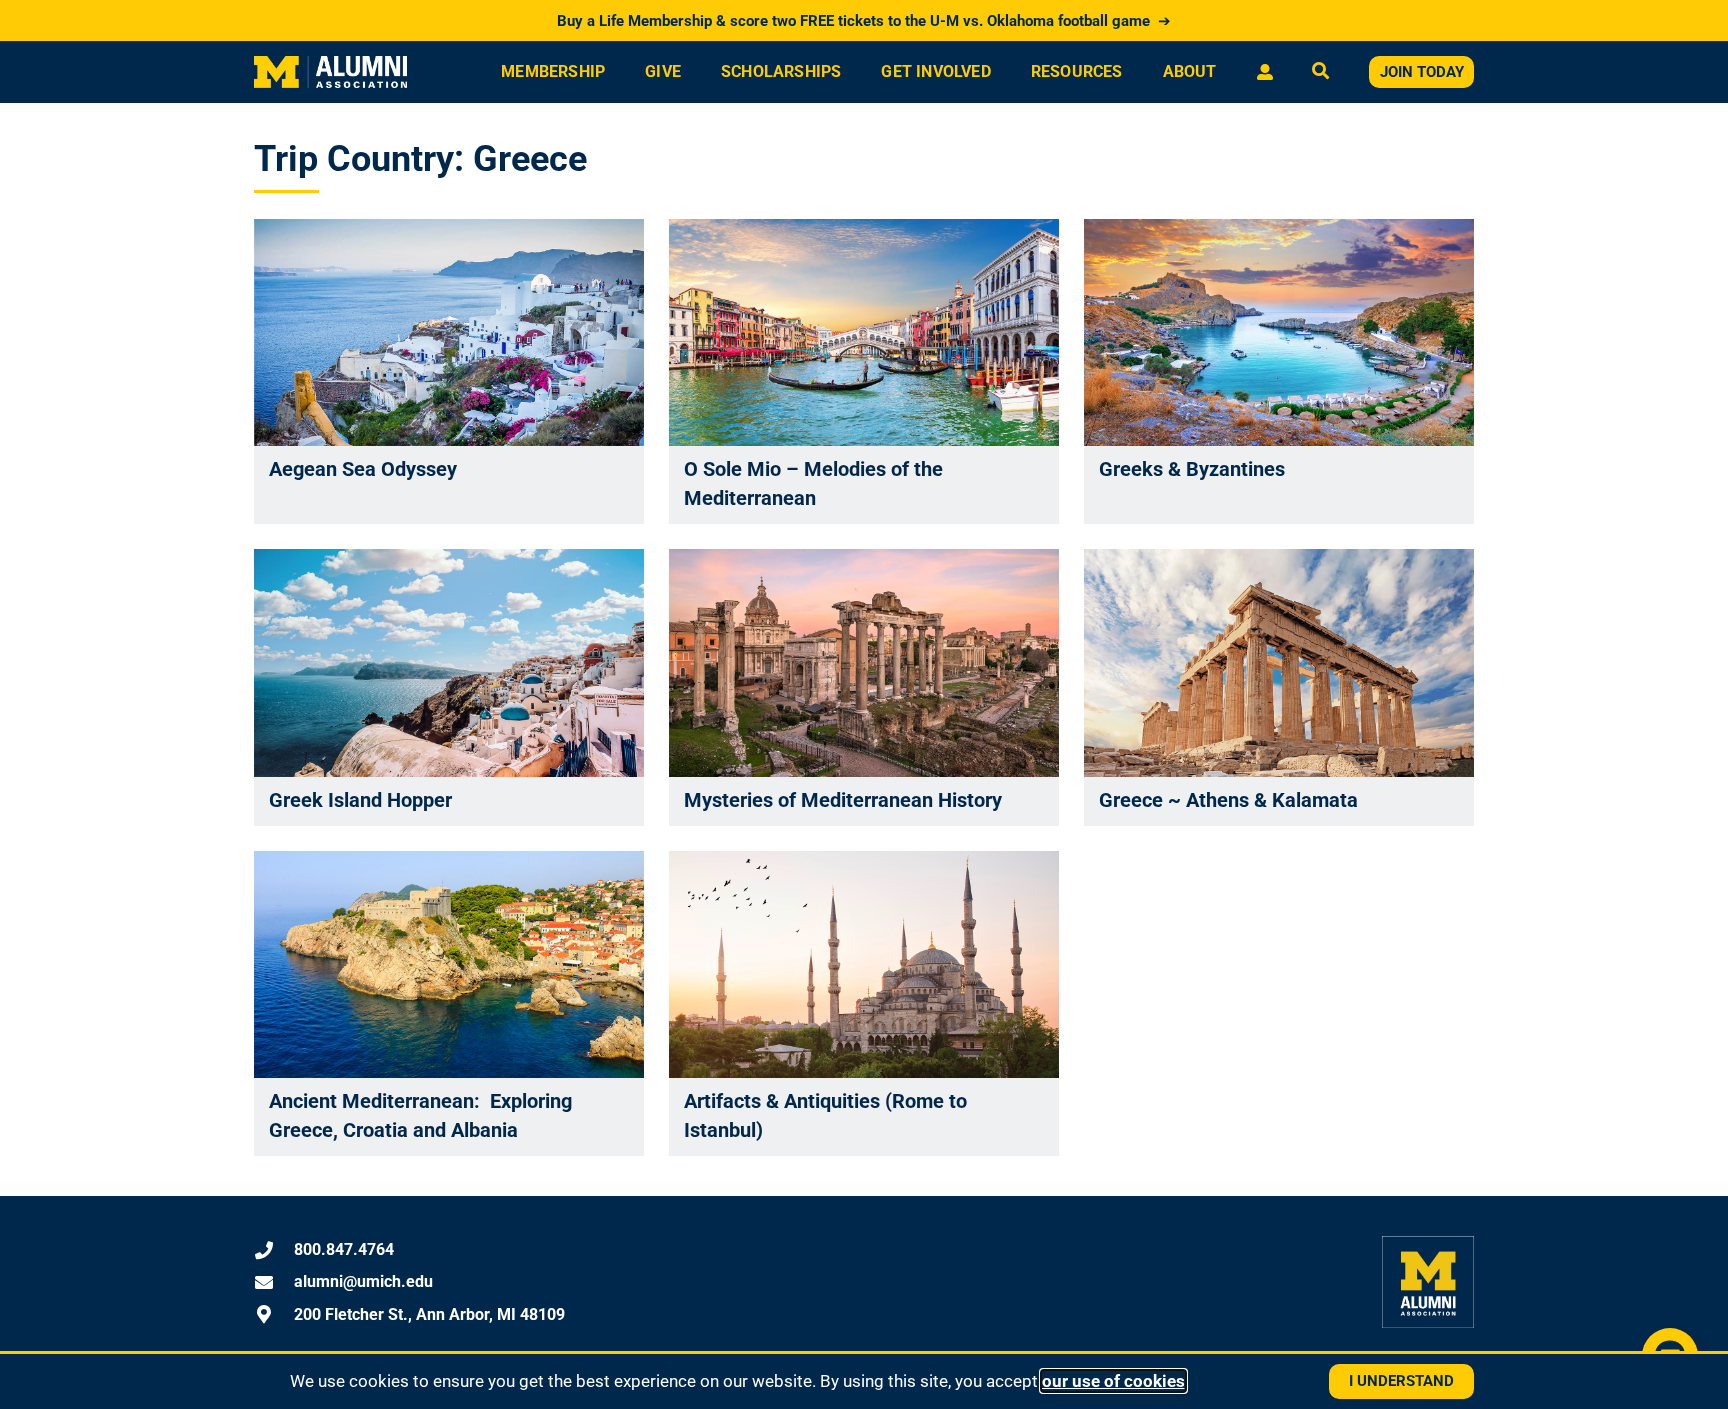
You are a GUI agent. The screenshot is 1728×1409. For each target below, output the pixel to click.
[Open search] (1320, 72)
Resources (1077, 71)
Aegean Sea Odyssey (363, 469)
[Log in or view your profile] (1264, 72)
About (1190, 71)
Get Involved (935, 71)
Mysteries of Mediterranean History (843, 800)
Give (663, 71)
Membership (553, 71)
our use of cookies (1113, 1381)
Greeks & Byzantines (1192, 469)
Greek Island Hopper (360, 800)
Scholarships (781, 71)
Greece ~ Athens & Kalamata (1228, 800)
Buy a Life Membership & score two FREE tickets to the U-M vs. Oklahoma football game (864, 21)
